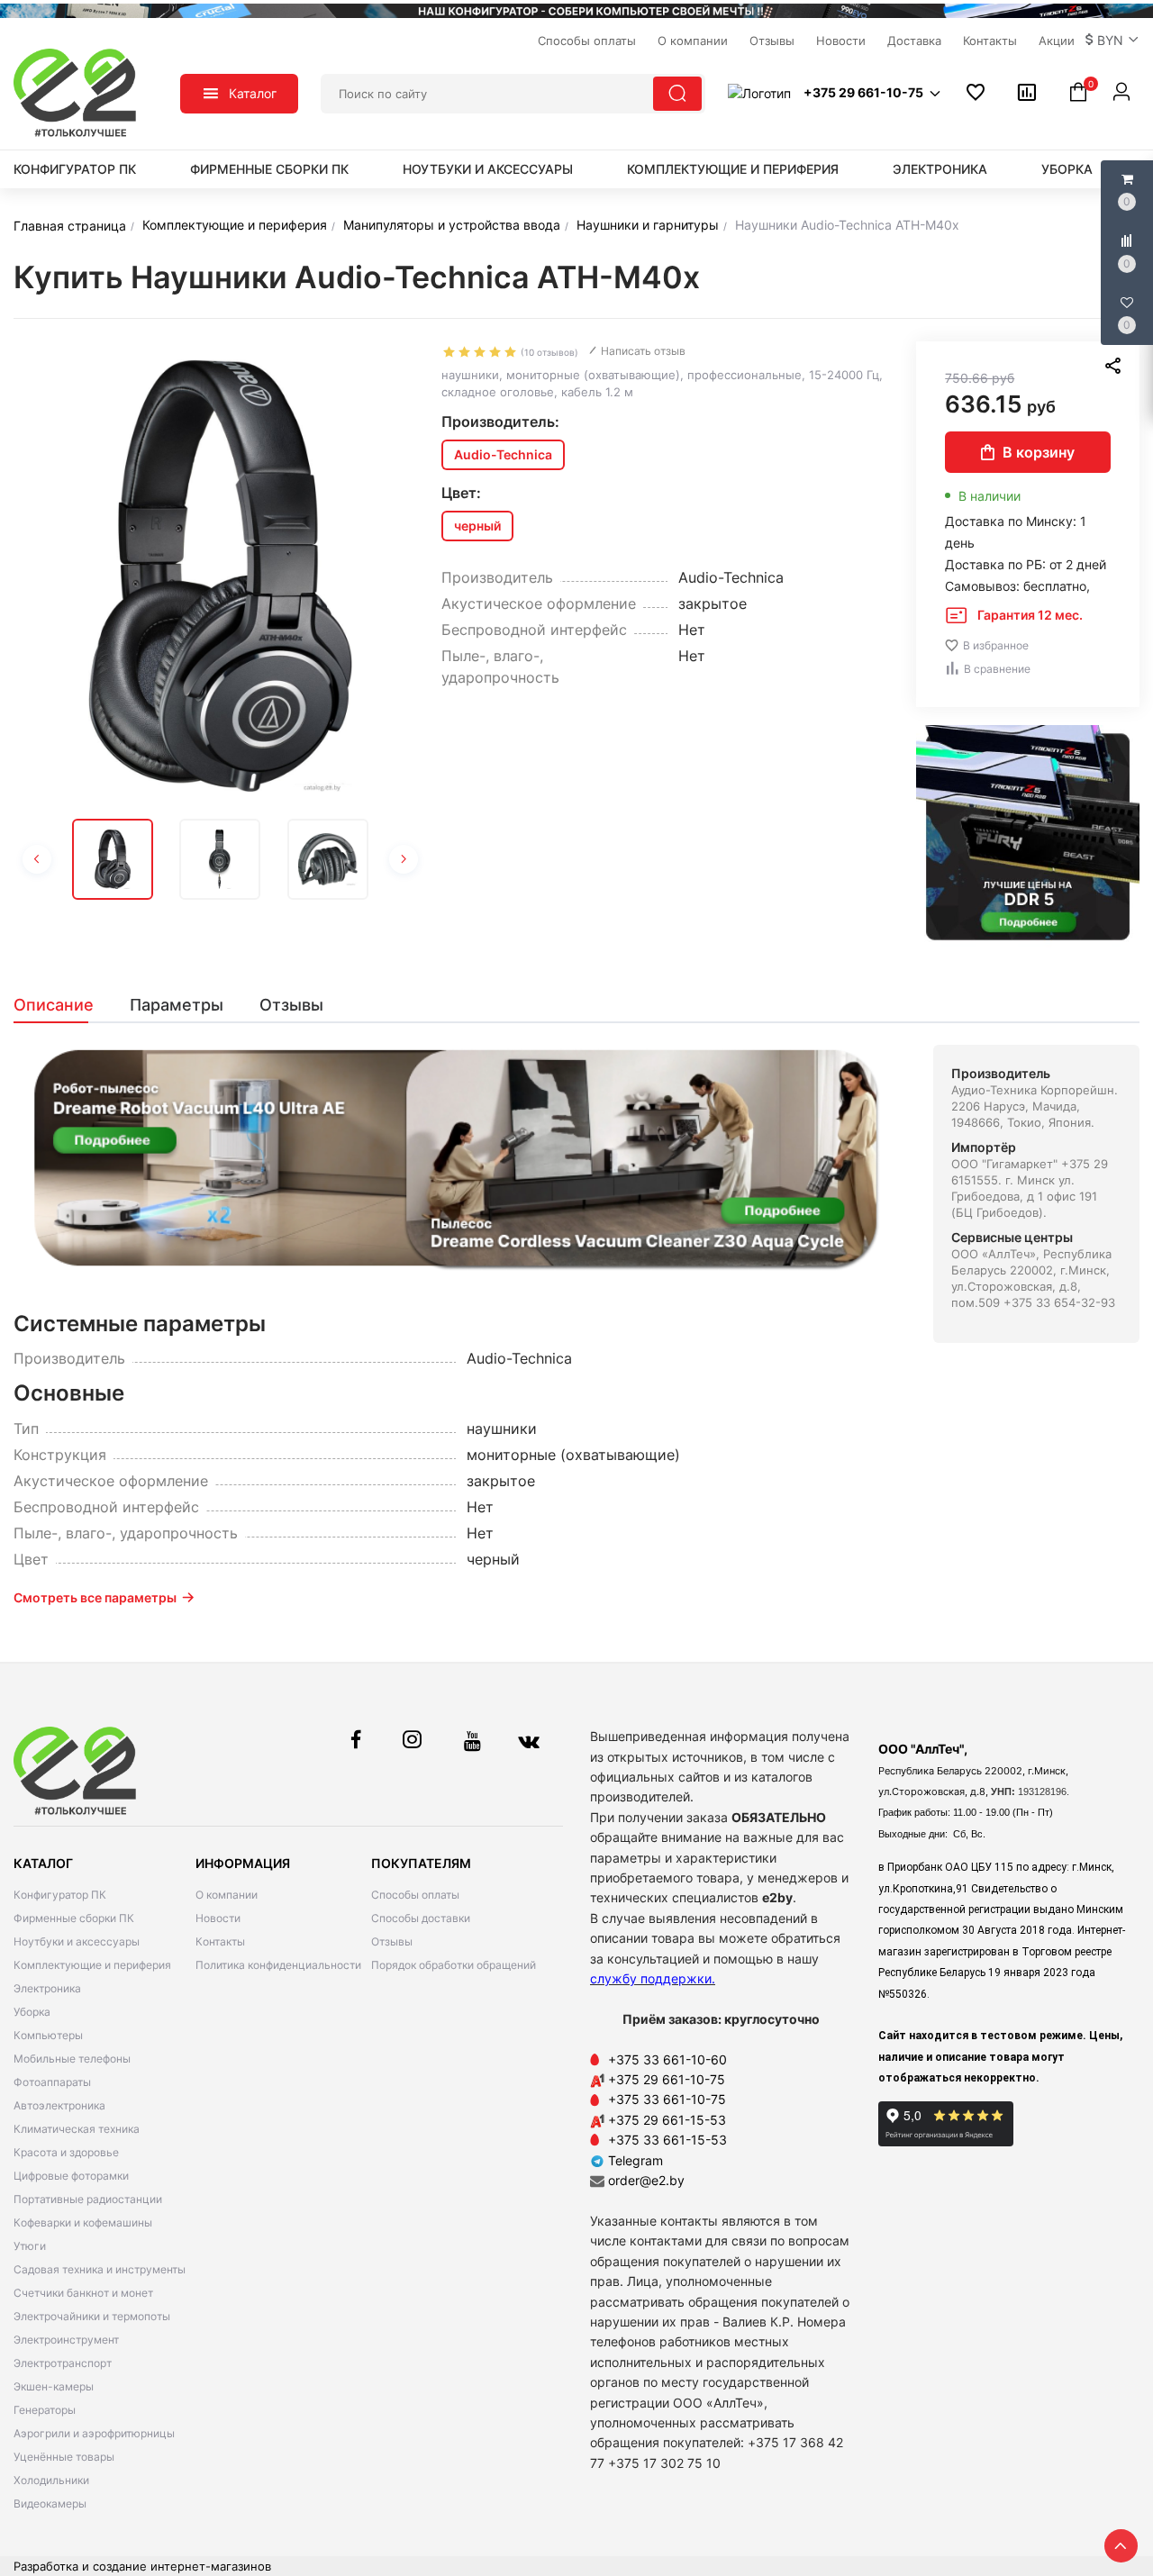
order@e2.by (646, 2180)
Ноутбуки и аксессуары (488, 169)
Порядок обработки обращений (454, 1965)
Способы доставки (421, 1918)
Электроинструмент (66, 2340)
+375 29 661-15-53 (667, 2120)
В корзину (1039, 452)
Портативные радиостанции (88, 2199)
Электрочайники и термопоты (92, 2316)
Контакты (220, 1941)
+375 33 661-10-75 (667, 2099)
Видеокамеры (50, 2503)
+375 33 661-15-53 (667, 2140)
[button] (1112, 41)
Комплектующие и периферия (733, 169)
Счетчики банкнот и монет (83, 2293)
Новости (218, 1918)
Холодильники (51, 2480)
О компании (227, 1895)
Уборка (1067, 169)
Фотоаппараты (52, 2082)
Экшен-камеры (54, 2386)
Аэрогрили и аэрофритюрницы (94, 2433)
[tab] (63, 1005)
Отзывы (392, 1941)
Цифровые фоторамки (71, 2176)
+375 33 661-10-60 (667, 2059)
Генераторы (45, 2410)
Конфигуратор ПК (75, 169)
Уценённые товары (64, 2457)
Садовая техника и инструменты (100, 2269)
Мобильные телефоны (72, 2059)
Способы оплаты (415, 1895)
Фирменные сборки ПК (269, 169)
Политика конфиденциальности (278, 1965)
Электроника (940, 169)
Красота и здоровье (66, 2152)
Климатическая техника (77, 2129)
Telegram (634, 2160)
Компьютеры (48, 2035)
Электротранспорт (63, 2363)
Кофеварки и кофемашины (83, 2222)
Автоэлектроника (59, 2105)
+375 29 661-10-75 (667, 2079)
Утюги (30, 2246)
